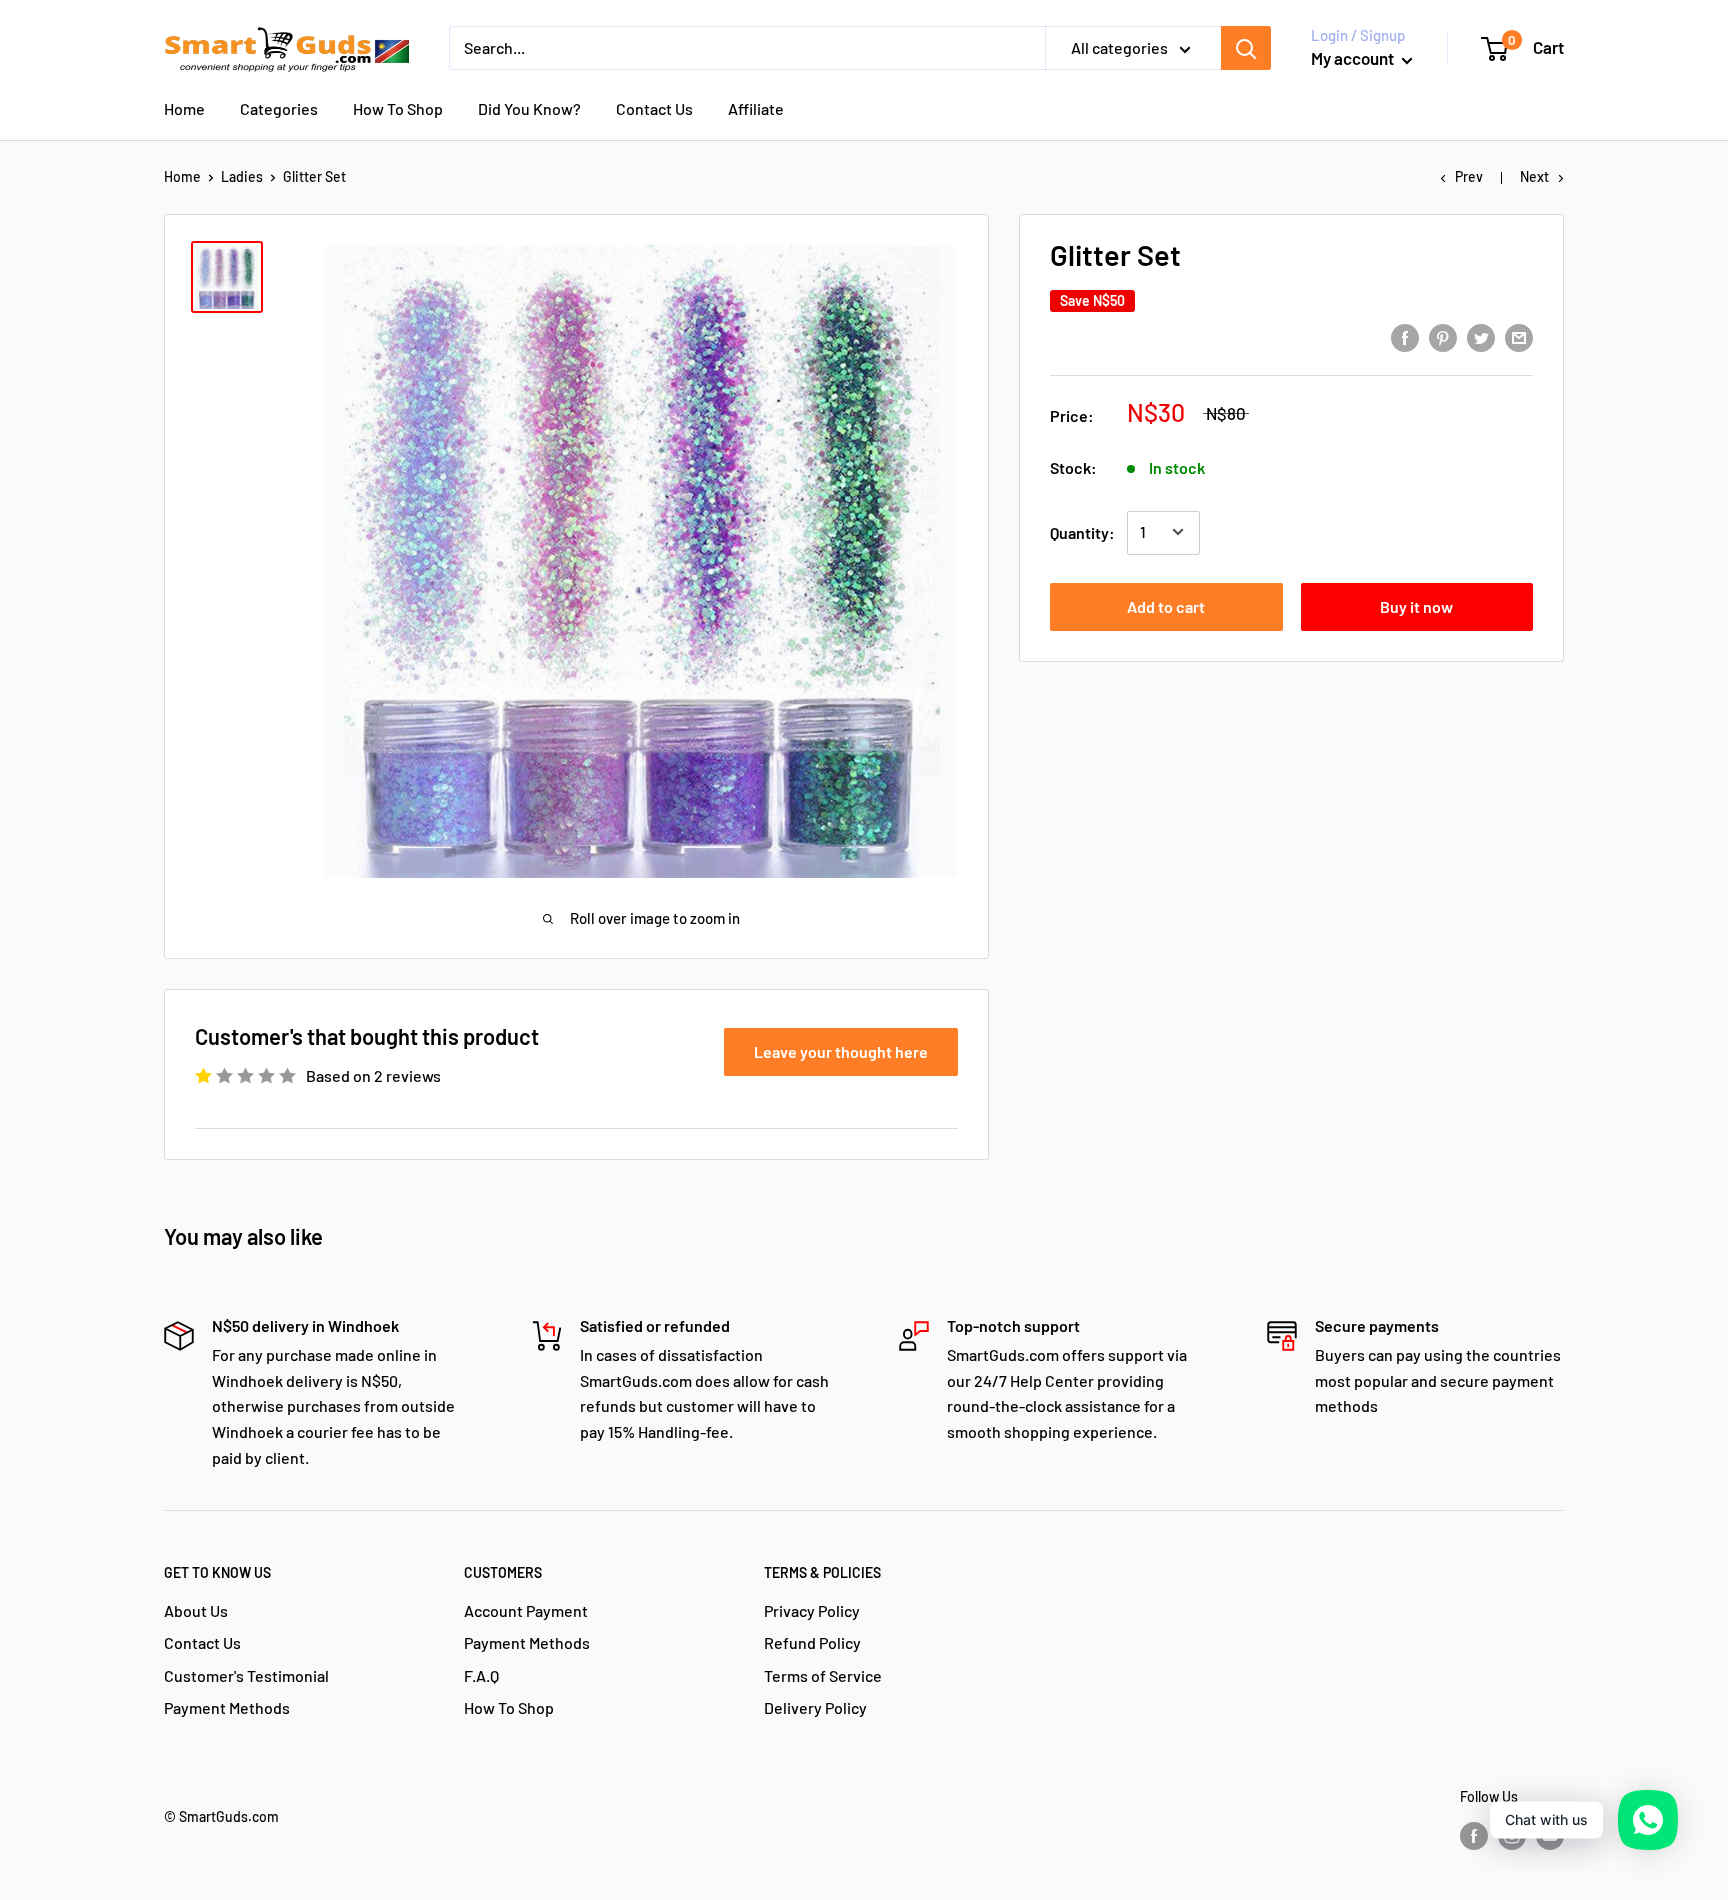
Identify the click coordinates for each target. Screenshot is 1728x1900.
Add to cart (1166, 605)
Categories (279, 108)
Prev (1469, 176)
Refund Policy (812, 1642)
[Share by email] (1519, 336)
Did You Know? (529, 108)
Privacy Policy (812, 1610)
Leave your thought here (841, 1051)
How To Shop (398, 108)
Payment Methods (227, 1707)
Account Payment (526, 1610)
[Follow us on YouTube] (1550, 1836)
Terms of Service (823, 1675)
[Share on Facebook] (1405, 336)
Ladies (242, 176)
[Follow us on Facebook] (1474, 1836)
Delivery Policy (815, 1707)
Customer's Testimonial (246, 1675)
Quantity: (1082, 531)
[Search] (1246, 48)
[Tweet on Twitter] (1481, 336)
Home (184, 108)
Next (1534, 176)
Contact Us (654, 108)
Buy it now (1416, 605)
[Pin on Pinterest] (1443, 336)
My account (1354, 58)
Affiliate (756, 108)
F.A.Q (481, 1675)
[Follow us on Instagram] (1512, 1836)
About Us (196, 1610)
